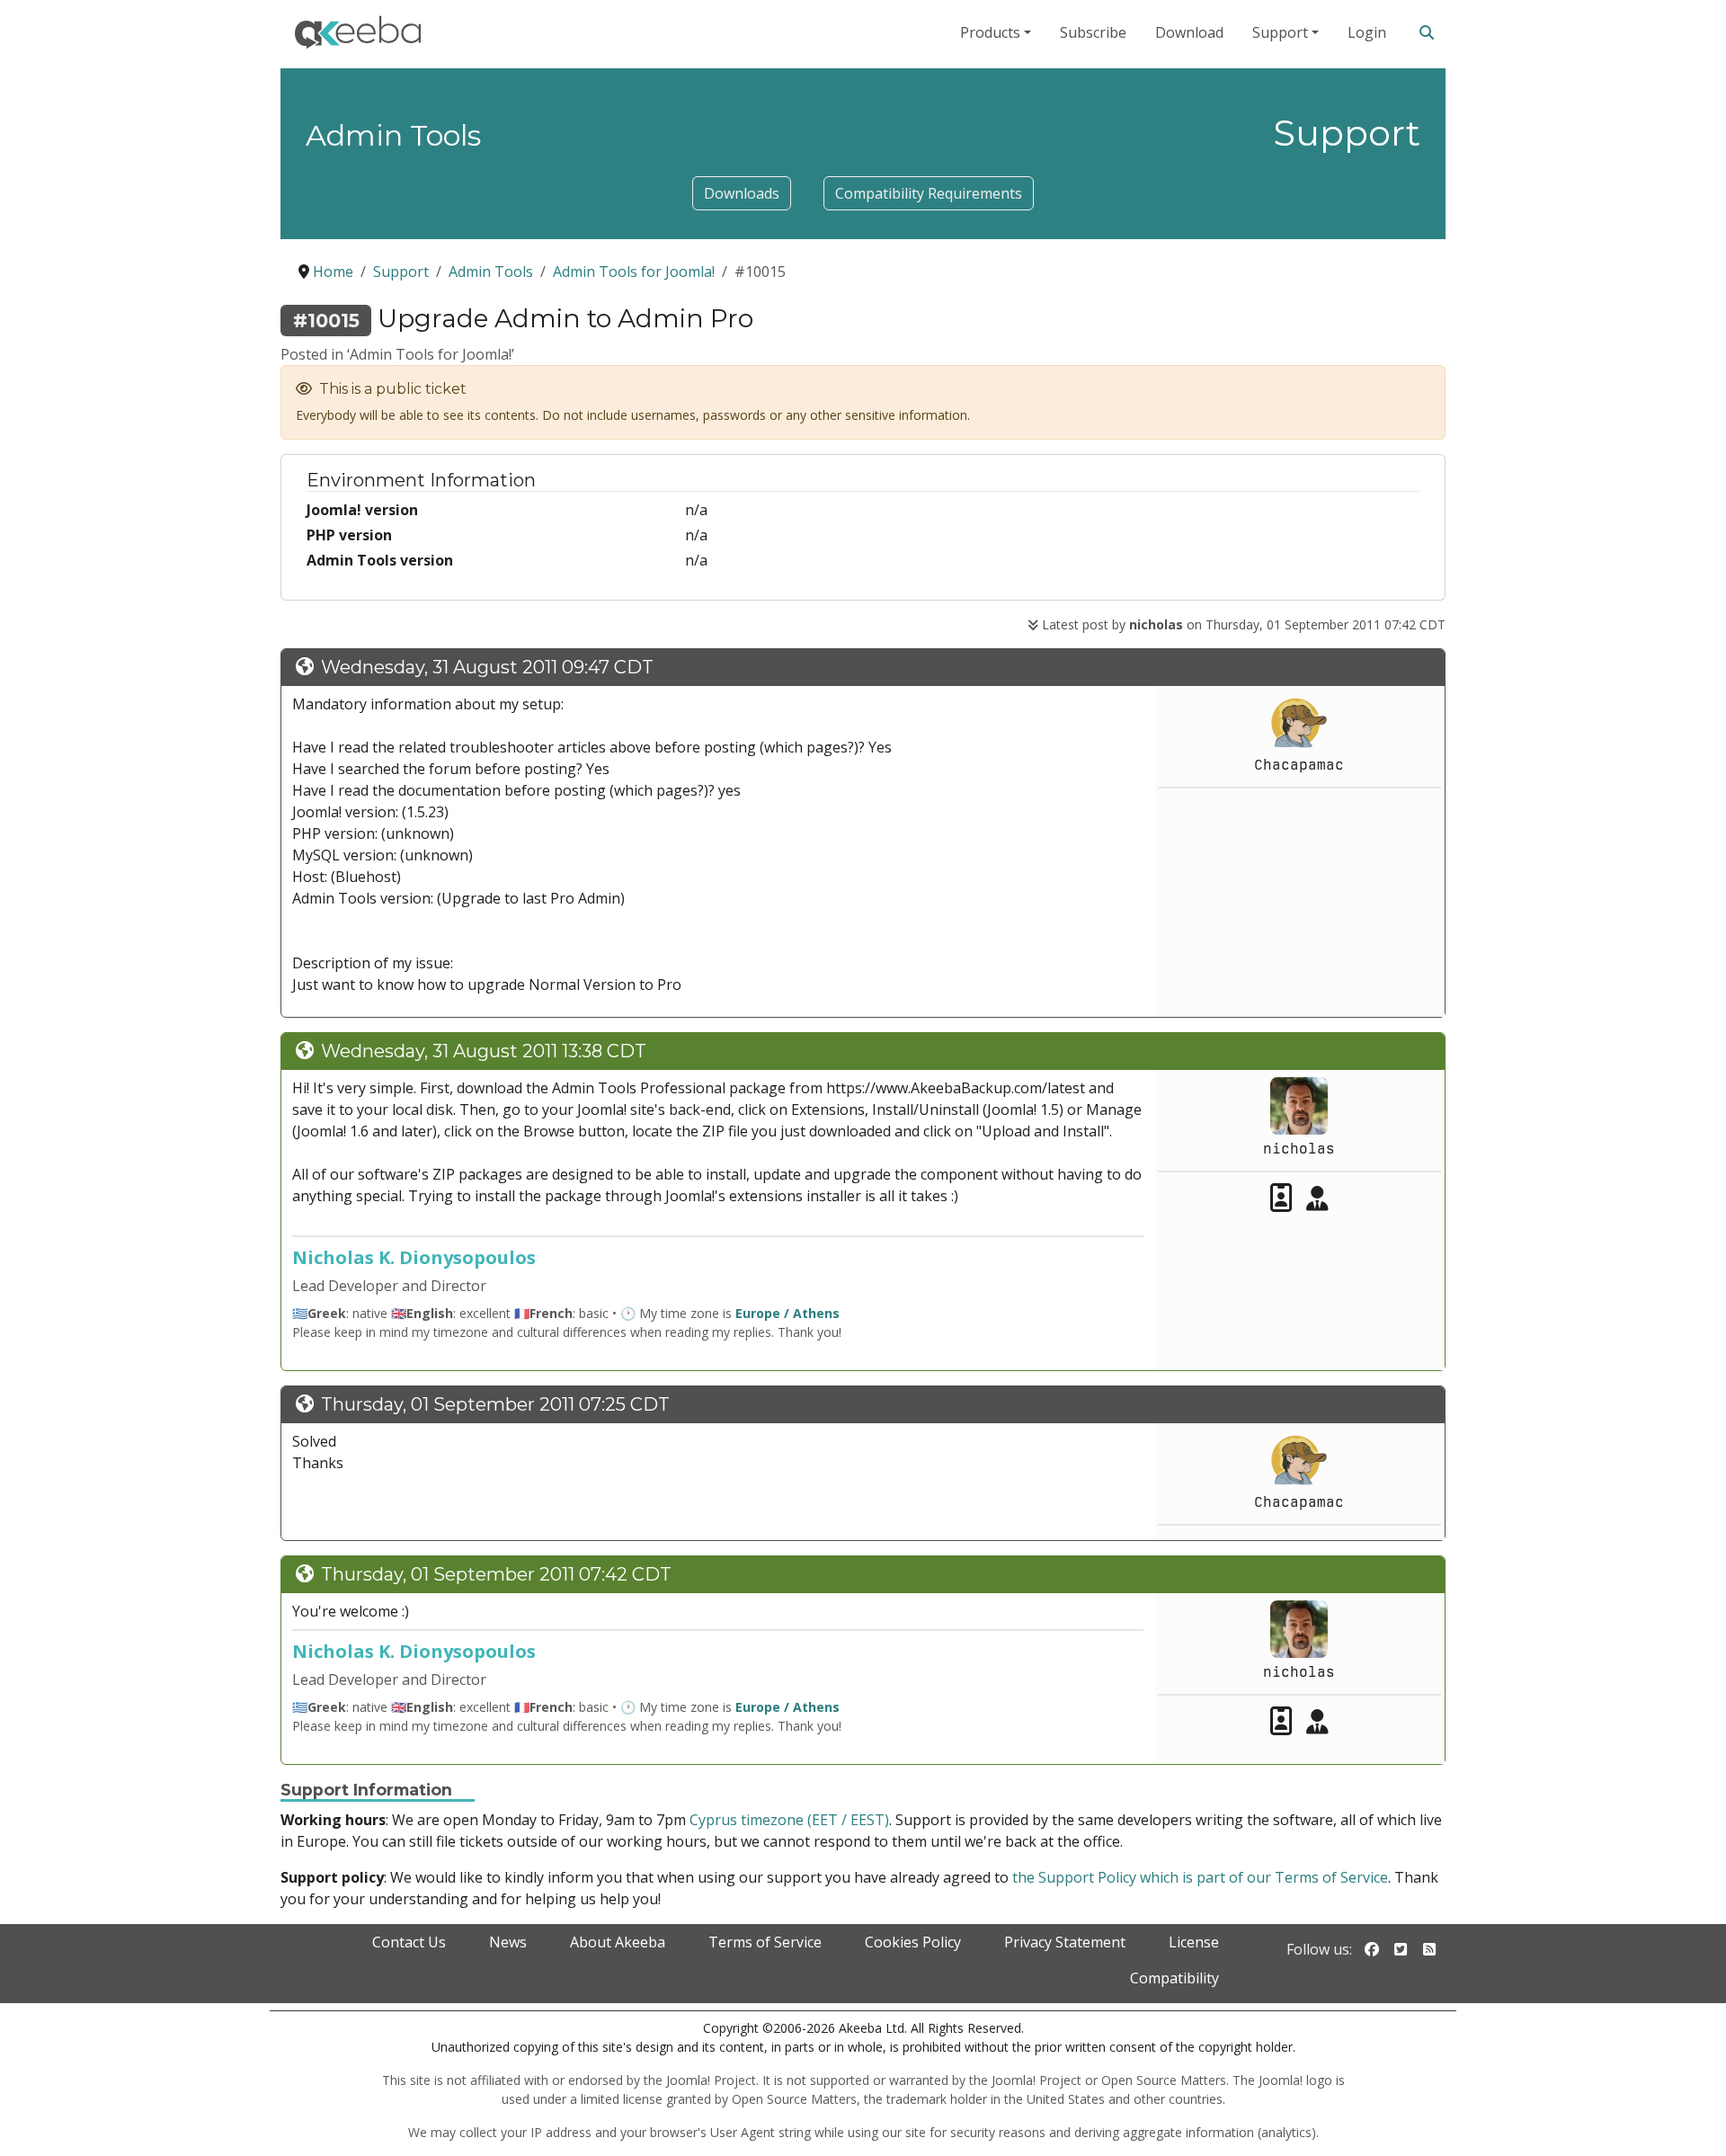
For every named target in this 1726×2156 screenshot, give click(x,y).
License (1194, 1942)
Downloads (742, 193)
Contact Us (409, 1942)
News (508, 1942)
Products (990, 32)
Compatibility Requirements (929, 193)
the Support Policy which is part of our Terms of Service (1200, 1877)
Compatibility (1174, 1978)
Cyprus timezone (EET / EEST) (789, 1820)
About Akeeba (618, 1942)
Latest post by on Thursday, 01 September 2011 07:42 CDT (1242, 624)
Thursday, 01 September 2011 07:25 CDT (495, 1404)
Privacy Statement (1065, 1942)
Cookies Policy (913, 1942)
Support (1280, 32)
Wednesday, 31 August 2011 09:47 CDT (487, 667)
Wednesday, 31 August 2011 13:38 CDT (484, 1051)
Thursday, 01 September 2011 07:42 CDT (496, 1574)
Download (1189, 32)
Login (1367, 32)
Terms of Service (765, 1942)
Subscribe (1093, 32)
